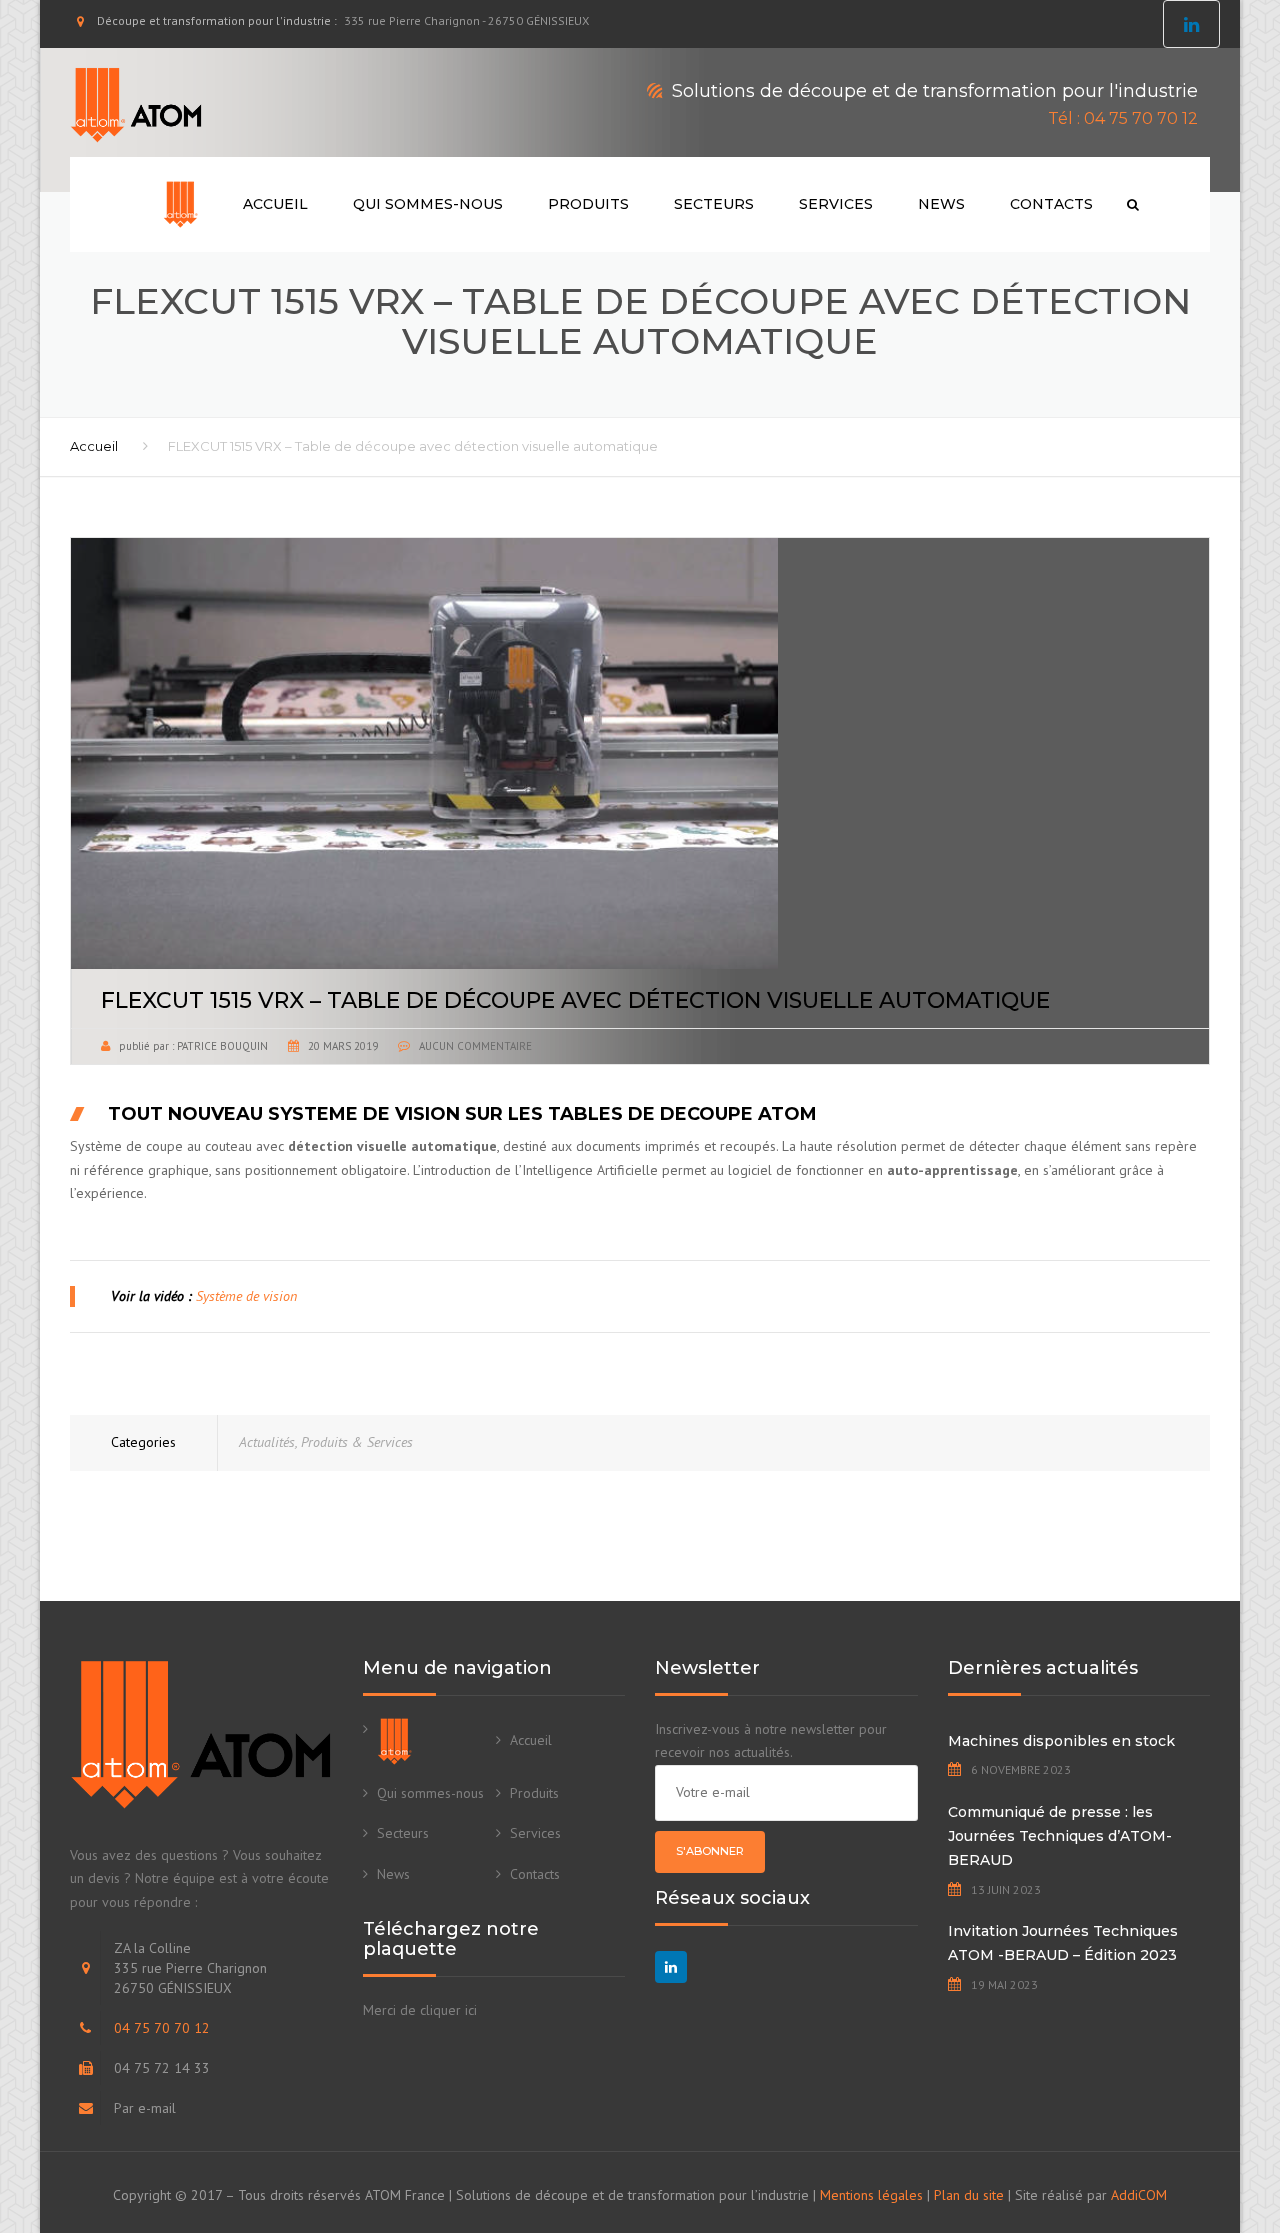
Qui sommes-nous (428, 204)
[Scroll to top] (1175, 2126)
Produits (588, 204)
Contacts (1051, 204)
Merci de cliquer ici (420, 2010)
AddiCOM (1139, 2195)
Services (836, 204)
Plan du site (969, 2195)
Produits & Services (357, 1442)
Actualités (267, 1442)
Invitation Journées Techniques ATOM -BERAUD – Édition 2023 (1063, 1943)
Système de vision (246, 1296)
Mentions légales (871, 2195)
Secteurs (714, 204)
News (941, 204)
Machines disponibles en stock (1061, 1741)
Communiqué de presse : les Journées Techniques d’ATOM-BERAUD (1060, 1836)
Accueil (275, 204)
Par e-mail (145, 2108)
